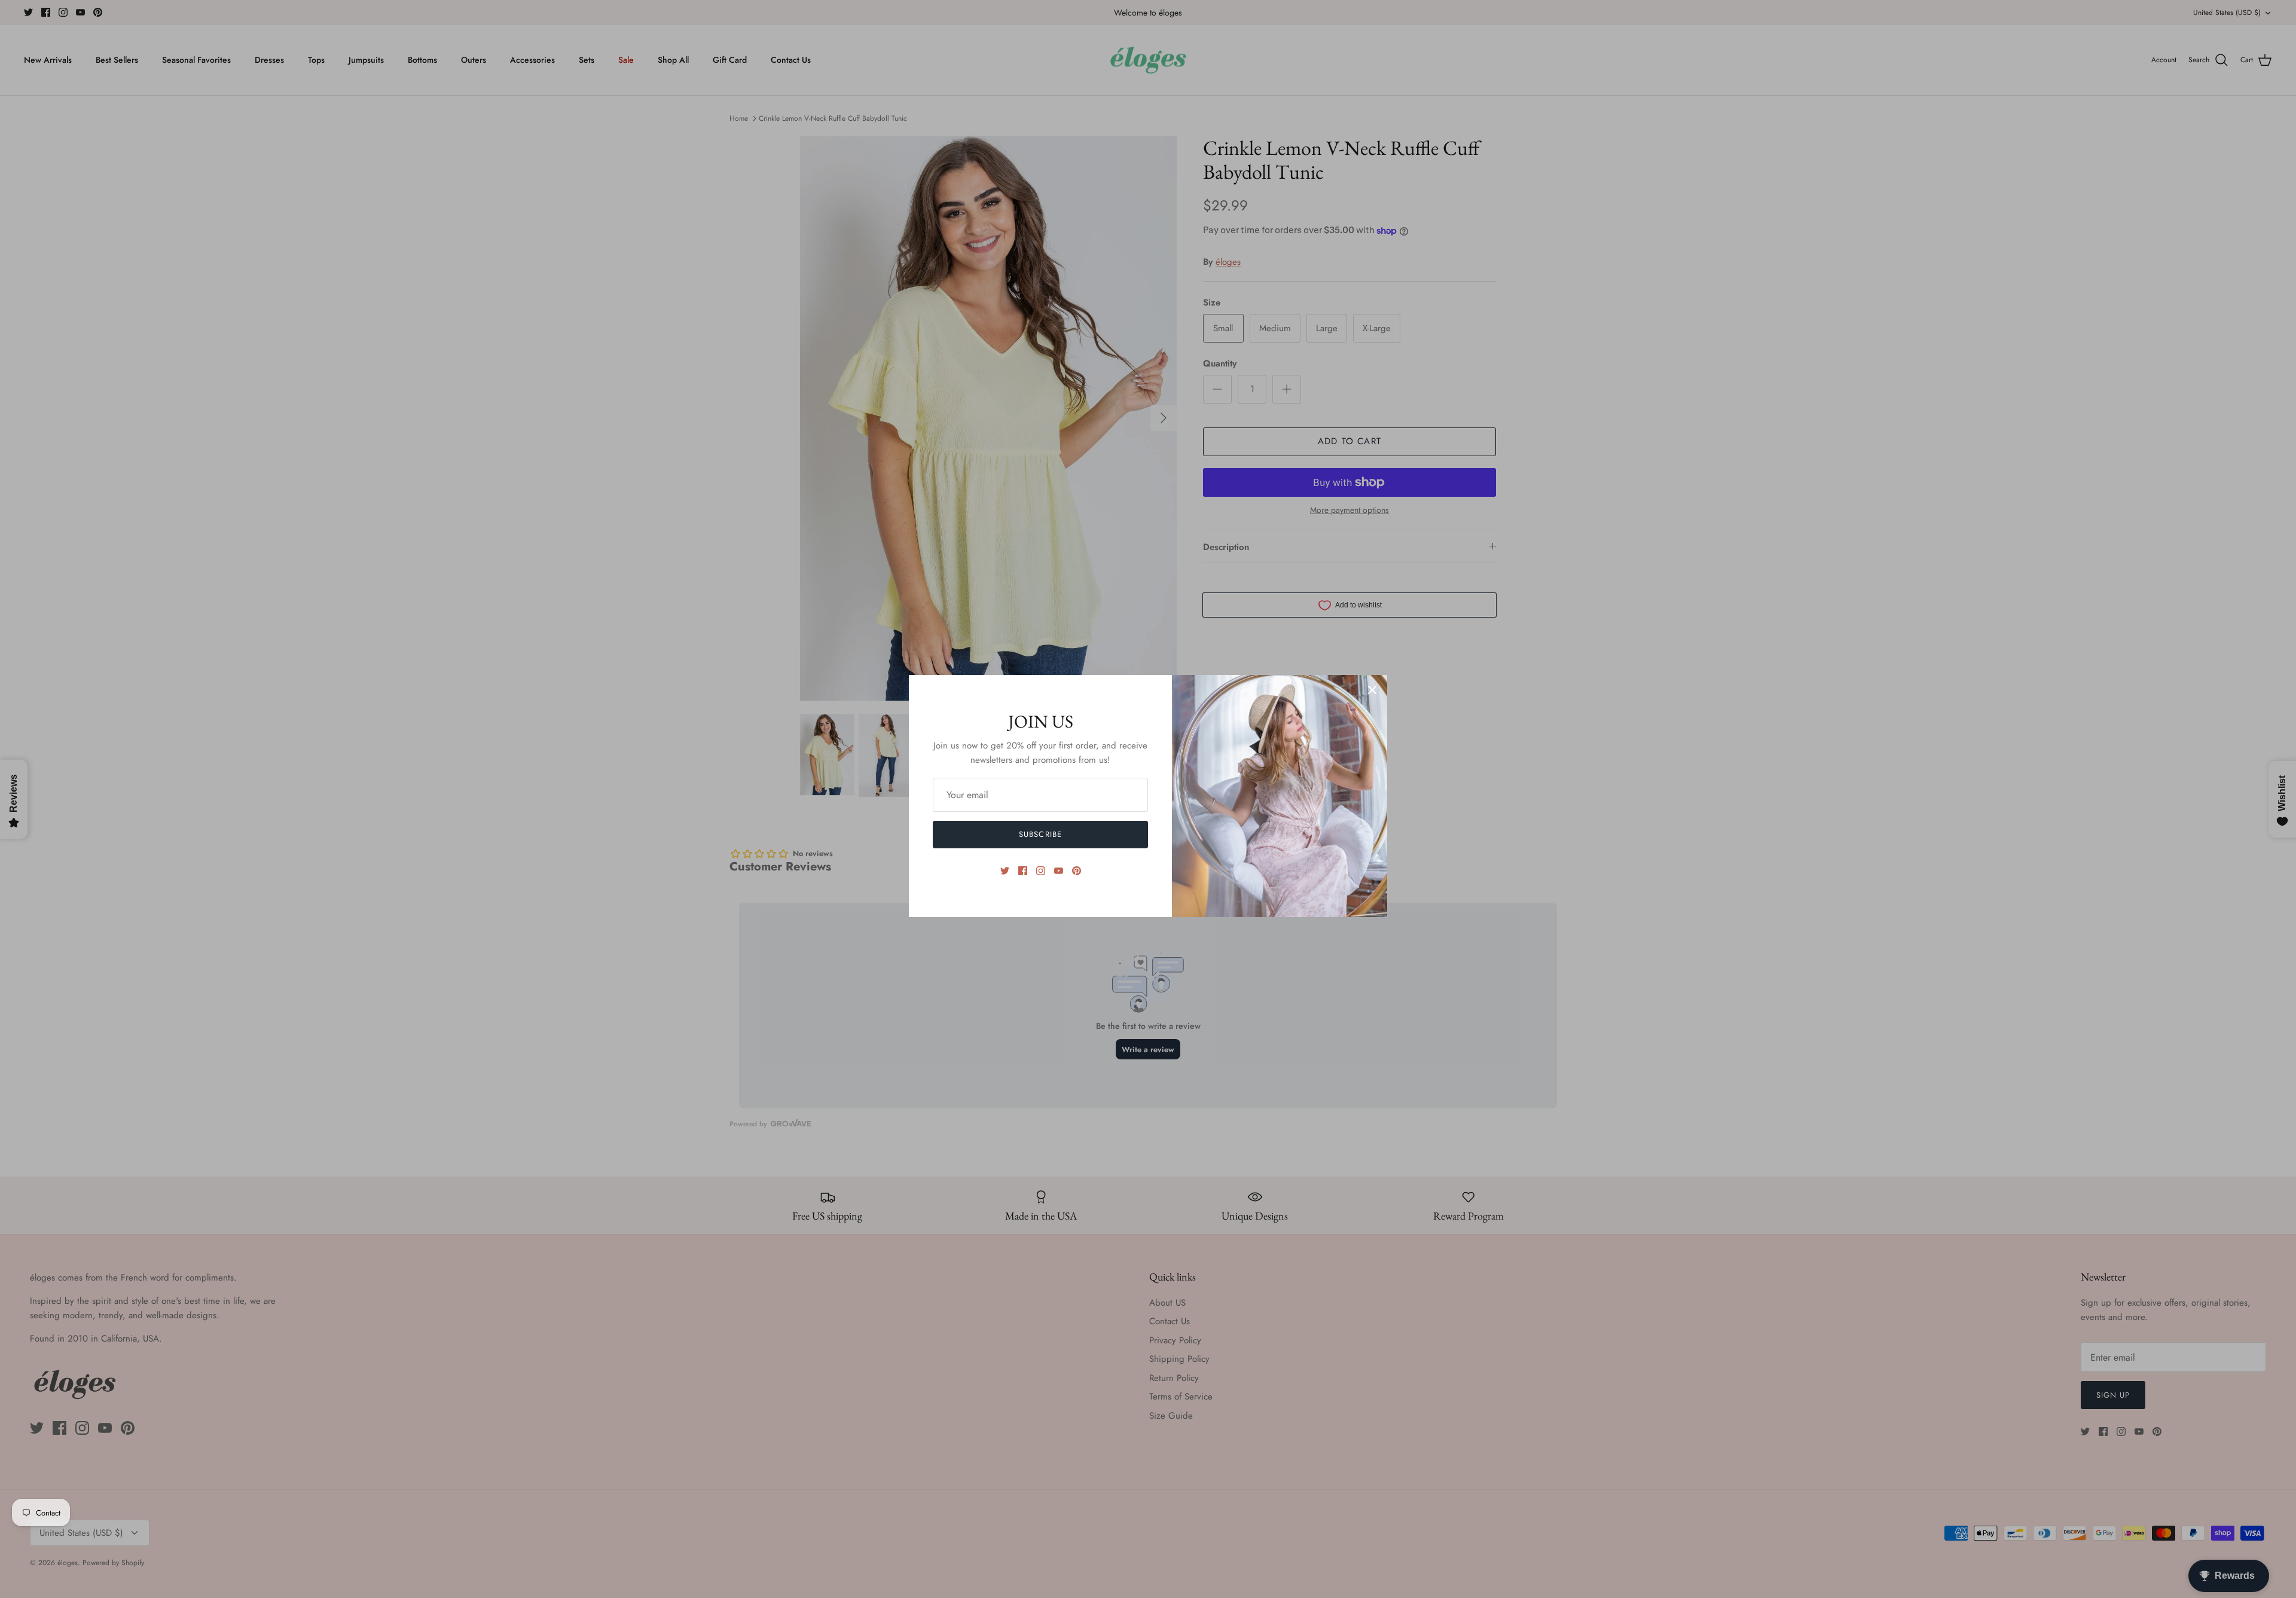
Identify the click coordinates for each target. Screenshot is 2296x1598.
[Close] (1372, 690)
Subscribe (1040, 834)
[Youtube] (1059, 871)
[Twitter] (1005, 871)
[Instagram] (1041, 871)
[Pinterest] (1077, 871)
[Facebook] (1023, 871)
